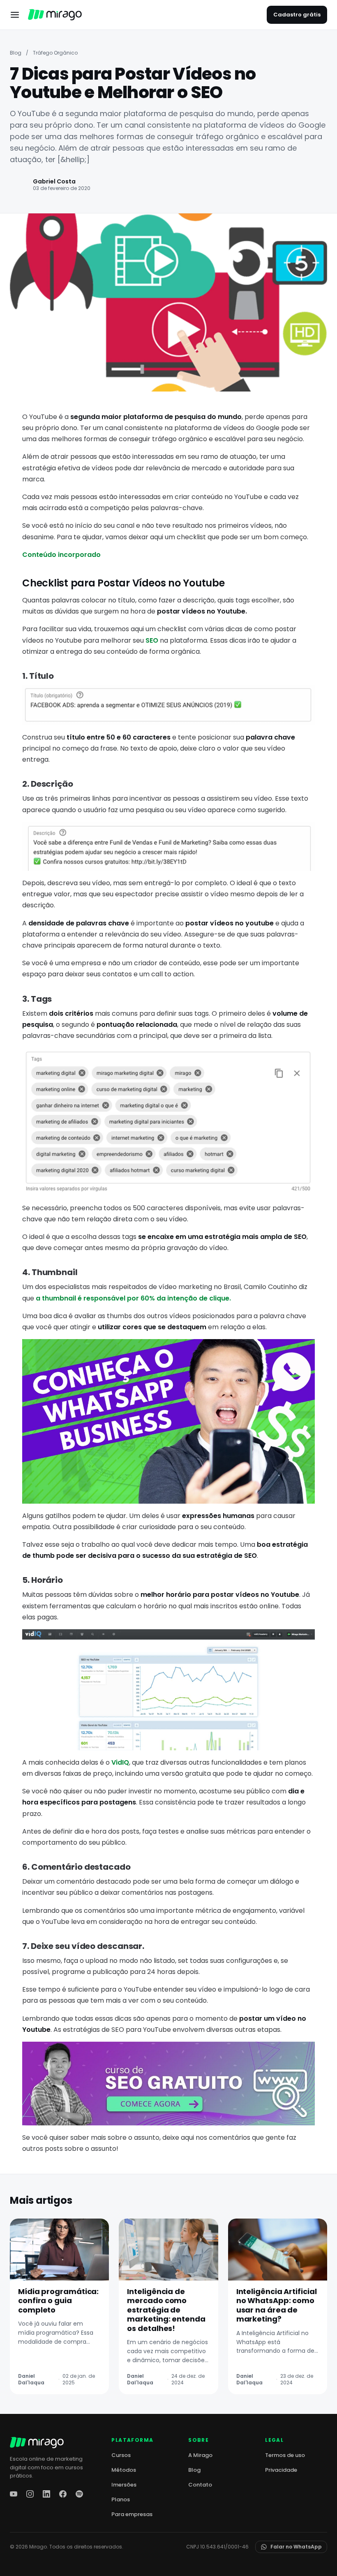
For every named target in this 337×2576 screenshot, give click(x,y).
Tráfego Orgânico (55, 53)
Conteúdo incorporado (61, 555)
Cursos (121, 2455)
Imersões (124, 2485)
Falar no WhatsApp (296, 2547)
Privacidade (281, 2470)
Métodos (124, 2470)
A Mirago (200, 2455)
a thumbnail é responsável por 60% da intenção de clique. (133, 1298)
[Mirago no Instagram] (30, 2494)
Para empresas (132, 2514)
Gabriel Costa (54, 181)
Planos (121, 2499)
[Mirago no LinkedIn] (46, 2494)
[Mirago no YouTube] (14, 2494)
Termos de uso (285, 2455)
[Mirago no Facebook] (63, 2494)
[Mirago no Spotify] (79, 2494)
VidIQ (120, 1762)
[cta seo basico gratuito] (168, 2084)
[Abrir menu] (15, 15)
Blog (16, 53)
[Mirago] (55, 15)
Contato (200, 2485)
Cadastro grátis (297, 15)
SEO (152, 640)
